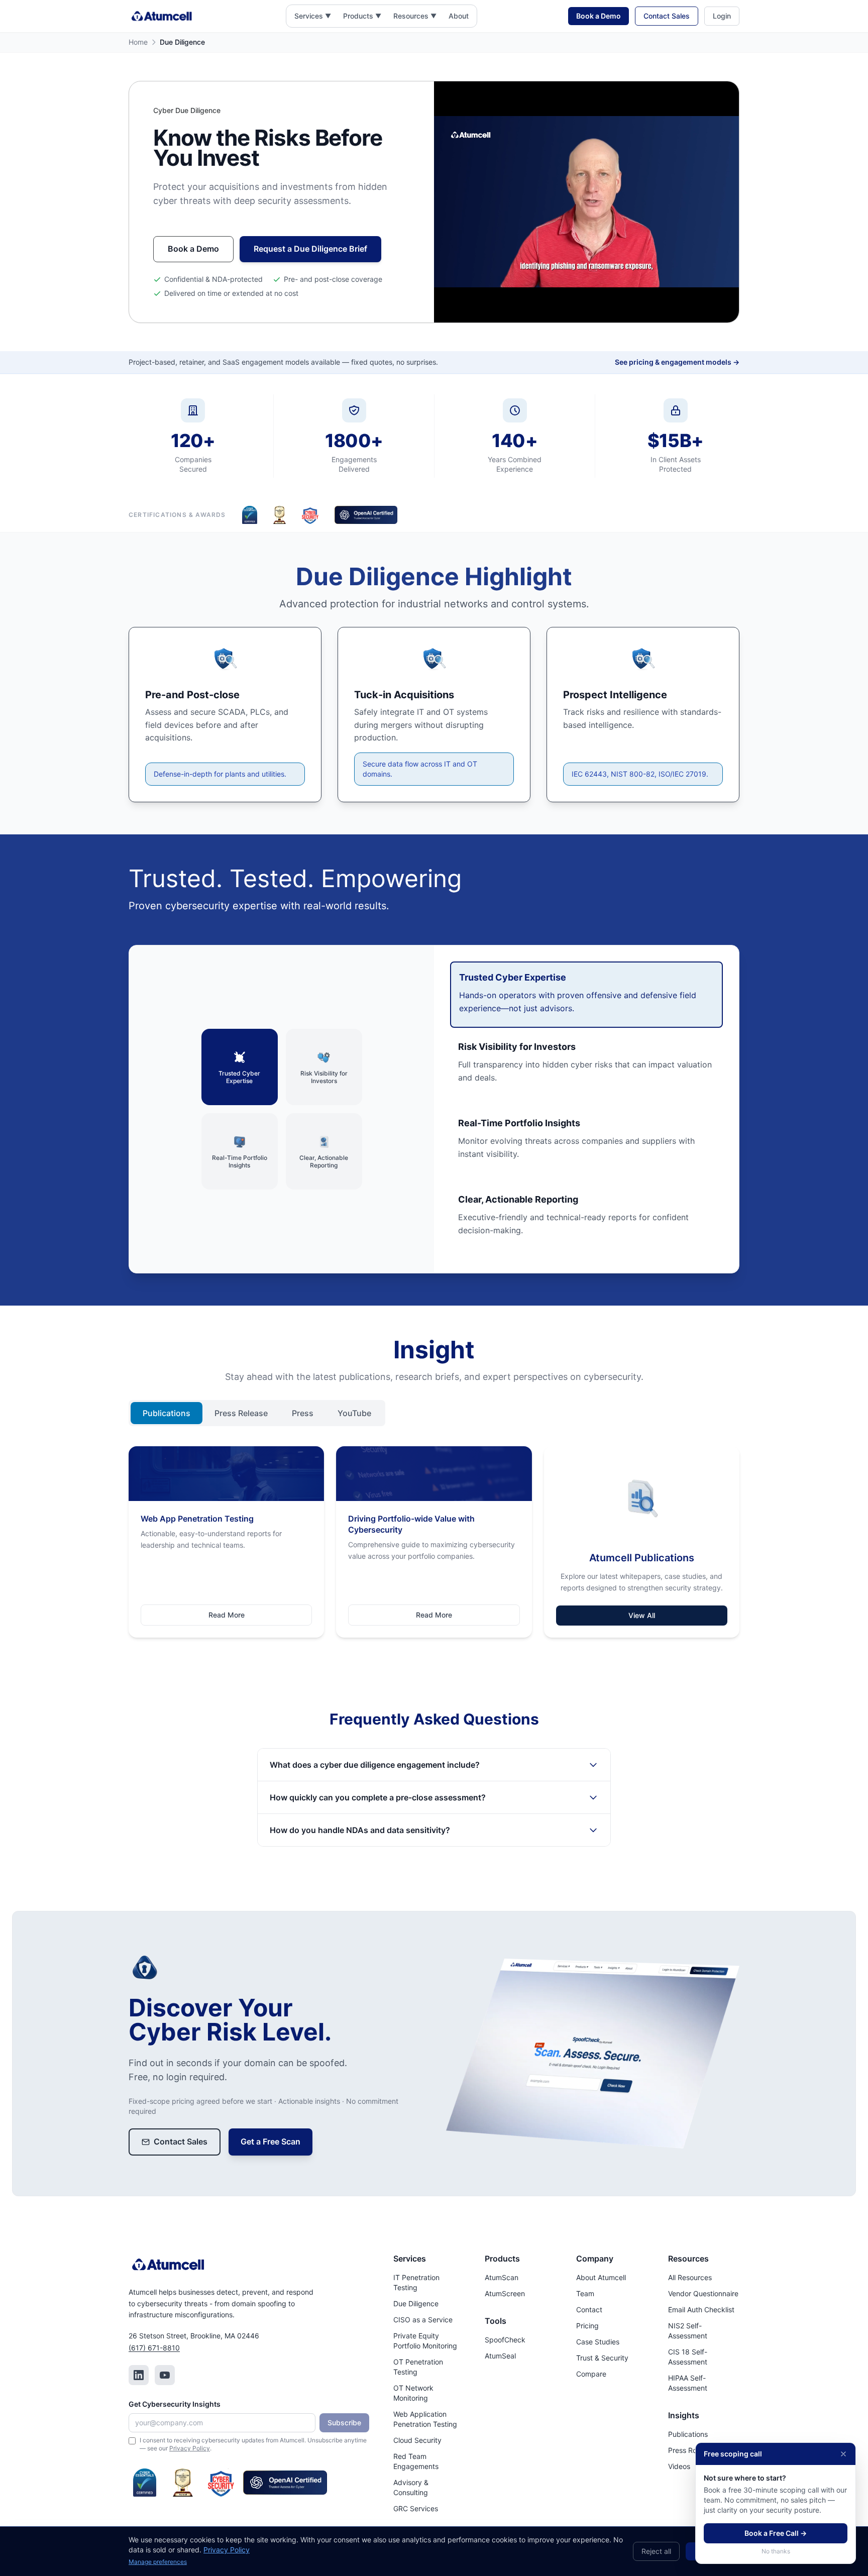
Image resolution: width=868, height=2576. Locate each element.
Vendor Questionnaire (703, 2293)
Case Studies (598, 2342)
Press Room (687, 2450)
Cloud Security (417, 2440)
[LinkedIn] (139, 2375)
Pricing (587, 2326)
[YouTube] (165, 2375)
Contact (589, 2310)
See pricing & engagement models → (677, 362)
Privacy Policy (190, 2448)
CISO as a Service (423, 2320)
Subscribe (344, 2423)
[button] (313, 16)
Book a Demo (599, 16)
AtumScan (502, 2277)
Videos (679, 2466)
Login (722, 16)
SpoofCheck (505, 2340)
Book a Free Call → (776, 2533)
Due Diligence (416, 2303)
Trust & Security (602, 2358)
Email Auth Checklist (701, 2310)
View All (642, 1615)
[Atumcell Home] (162, 16)
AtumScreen (505, 2293)
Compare (591, 2374)
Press (303, 1413)
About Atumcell (601, 2277)
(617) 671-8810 (154, 2348)
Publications (167, 1413)
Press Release (241, 1413)
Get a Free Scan (270, 2141)
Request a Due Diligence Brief (310, 249)
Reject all (656, 2551)
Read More (227, 1615)
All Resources (690, 2277)
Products (358, 16)
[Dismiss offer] (843, 2454)
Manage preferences (158, 2562)
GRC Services (416, 2508)
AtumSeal (500, 2356)
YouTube (354, 1413)
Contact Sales (667, 16)
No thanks (776, 2551)
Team (585, 2293)
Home (138, 42)
